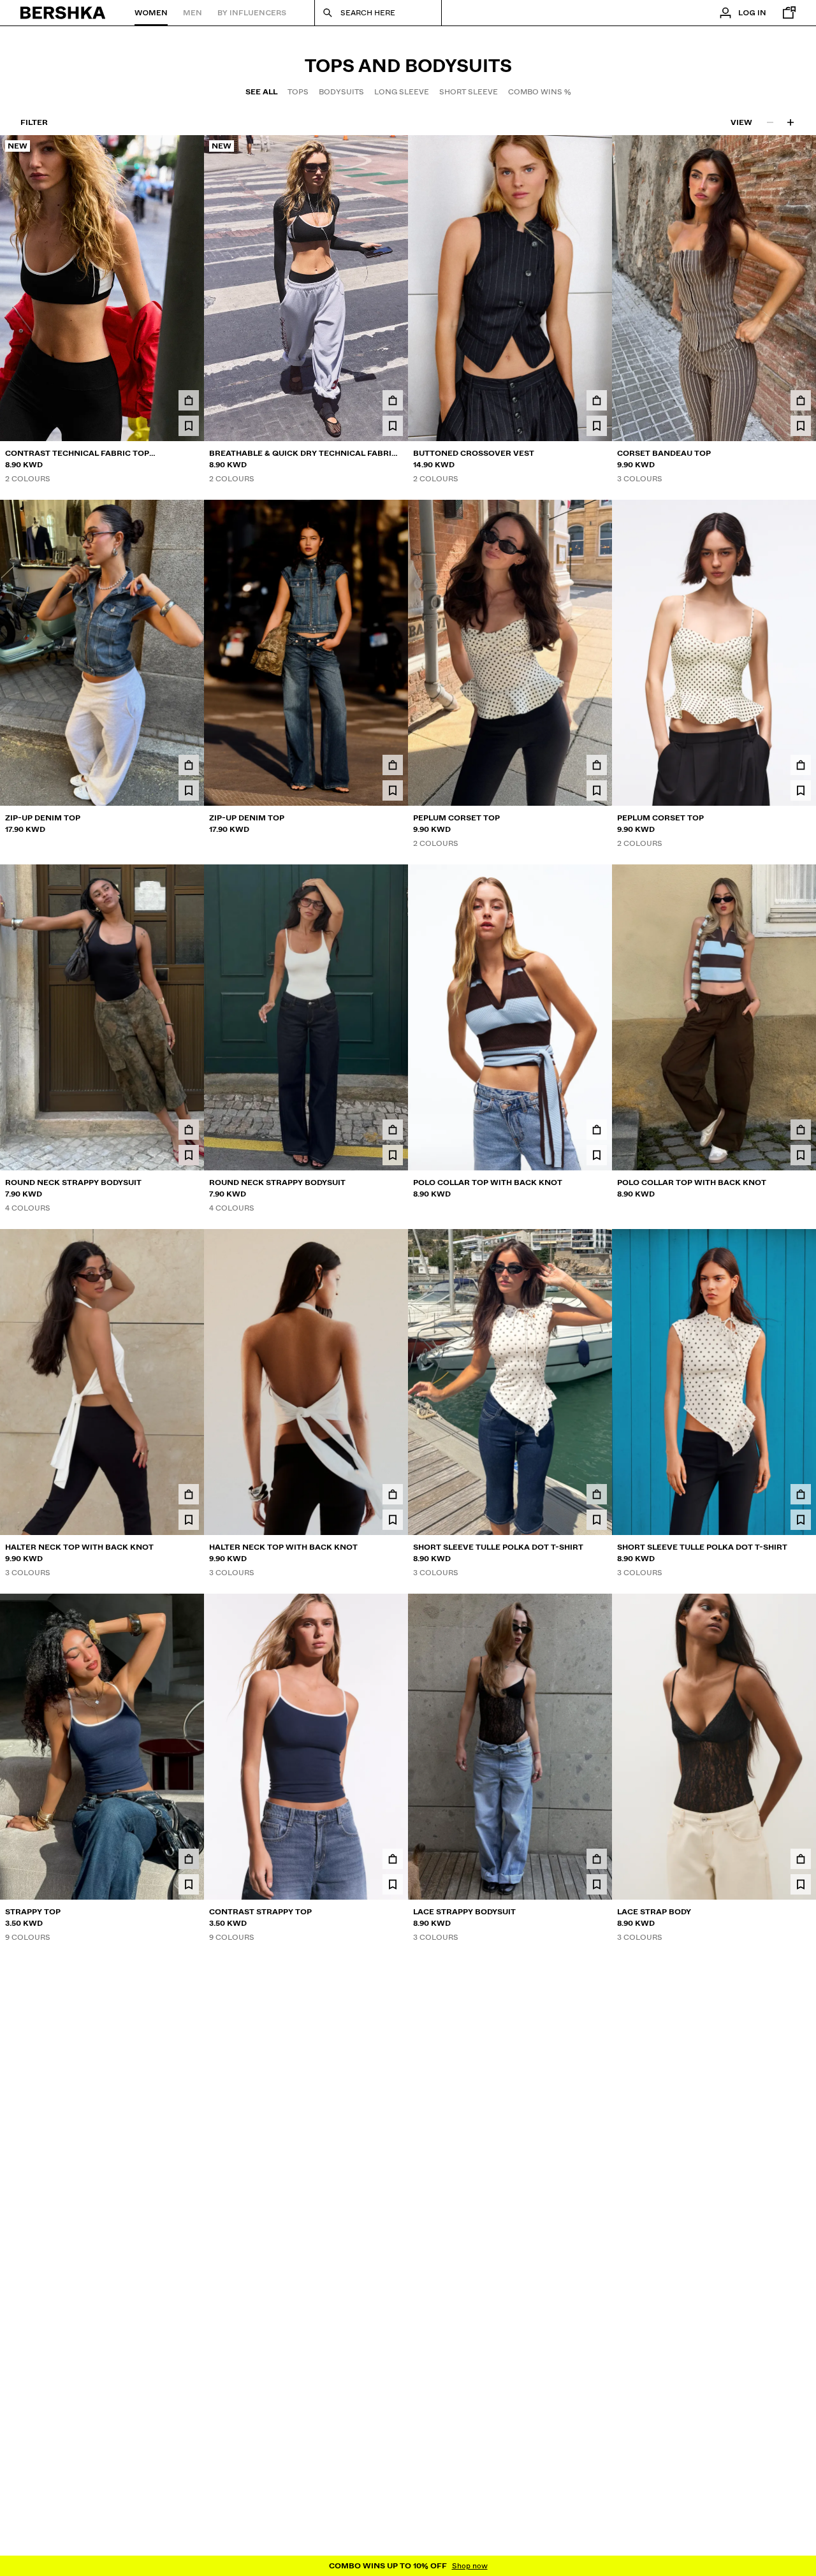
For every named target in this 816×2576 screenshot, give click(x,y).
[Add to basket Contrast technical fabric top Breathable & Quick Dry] (189, 400)
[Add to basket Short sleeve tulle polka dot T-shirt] (597, 1494)
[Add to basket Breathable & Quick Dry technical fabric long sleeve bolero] (393, 400)
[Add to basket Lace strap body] (801, 1859)
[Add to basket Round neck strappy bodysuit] (189, 1130)
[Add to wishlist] (189, 426)
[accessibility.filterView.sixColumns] (790, 122)
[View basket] (786, 13)
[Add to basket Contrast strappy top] (393, 1859)
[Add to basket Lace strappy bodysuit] (597, 1859)
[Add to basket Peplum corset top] (597, 765)
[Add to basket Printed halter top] (597, 2223)
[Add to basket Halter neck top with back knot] (189, 1494)
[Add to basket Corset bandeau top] (801, 400)
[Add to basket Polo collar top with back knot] (597, 1130)
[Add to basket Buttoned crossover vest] (597, 400)
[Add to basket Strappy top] (189, 1859)
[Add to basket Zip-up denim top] (189, 765)
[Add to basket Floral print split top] (189, 2223)
